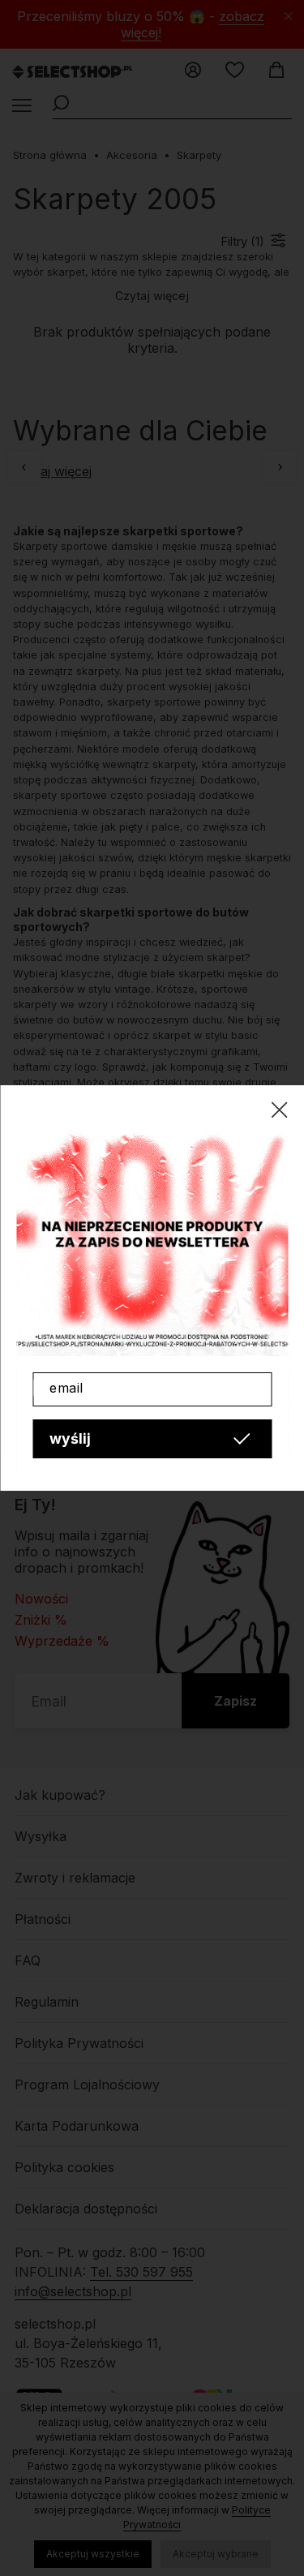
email (66, 1388)
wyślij (70, 1438)
